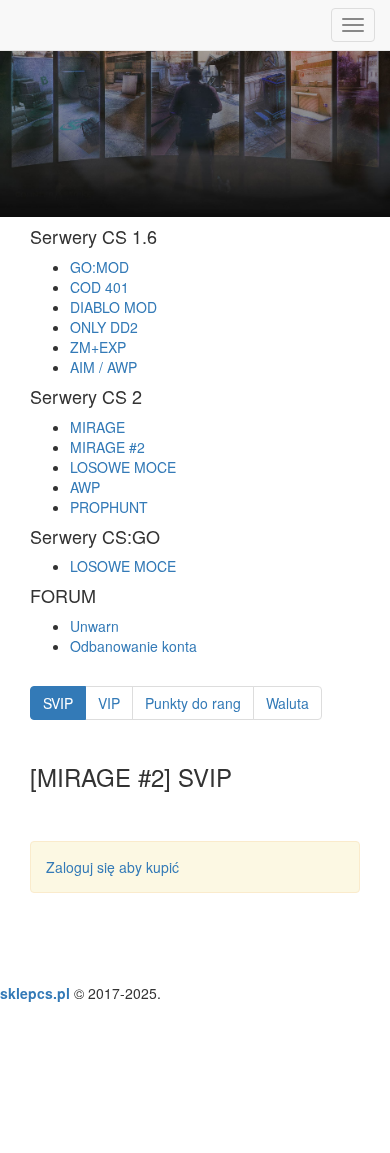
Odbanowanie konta (133, 646)
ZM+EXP (98, 347)
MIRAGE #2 (107, 447)
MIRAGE (97, 427)
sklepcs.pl (35, 993)
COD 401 (99, 287)
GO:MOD (99, 267)
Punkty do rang (193, 703)
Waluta (287, 703)
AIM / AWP (103, 367)
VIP (109, 703)
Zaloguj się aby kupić (112, 867)
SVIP (58, 703)
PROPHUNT (109, 507)
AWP (85, 487)
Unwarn (94, 626)
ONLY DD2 (104, 327)
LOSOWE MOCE (123, 467)
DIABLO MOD (113, 307)
